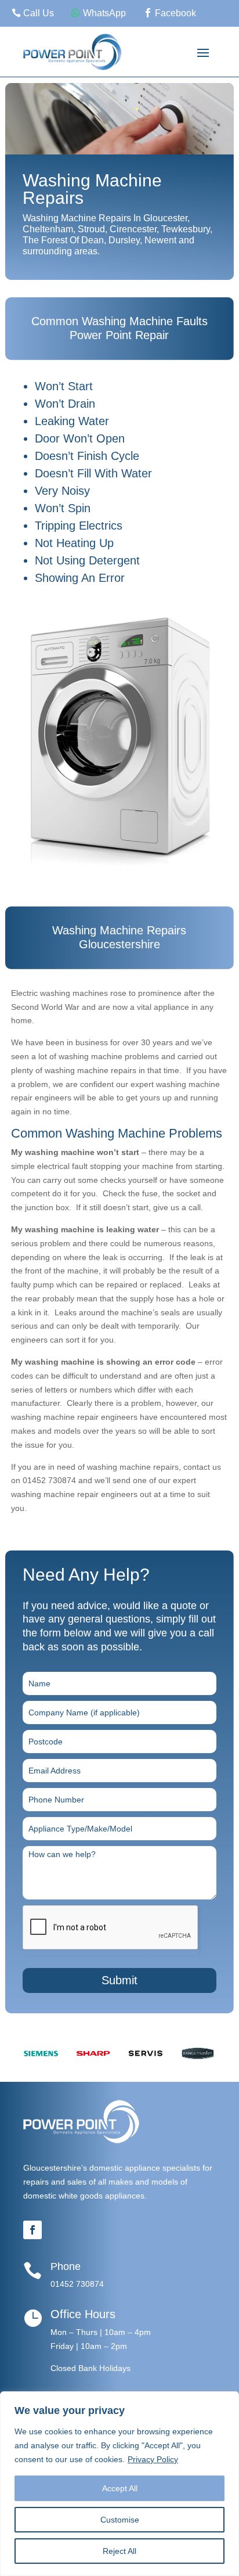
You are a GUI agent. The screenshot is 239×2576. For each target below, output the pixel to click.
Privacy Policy (153, 2459)
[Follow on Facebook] (32, 2230)
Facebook (175, 13)
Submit (119, 1980)
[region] (119, 2484)
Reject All (119, 2551)
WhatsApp (104, 13)
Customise (120, 2520)
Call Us (39, 13)
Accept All (120, 2488)
